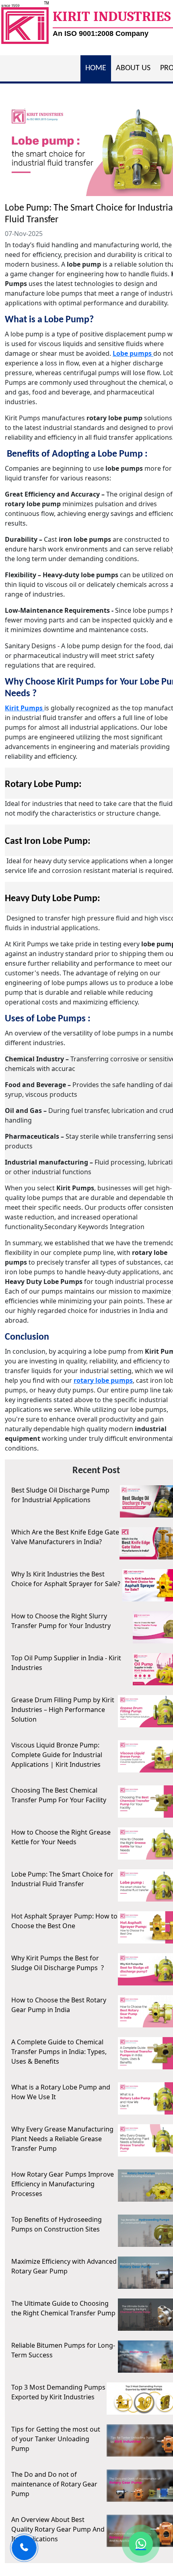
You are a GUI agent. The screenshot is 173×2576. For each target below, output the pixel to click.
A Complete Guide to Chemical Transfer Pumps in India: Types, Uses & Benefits (59, 2052)
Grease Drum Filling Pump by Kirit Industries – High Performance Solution (63, 1710)
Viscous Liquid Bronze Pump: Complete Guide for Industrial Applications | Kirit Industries (57, 1755)
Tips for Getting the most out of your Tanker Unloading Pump (56, 2439)
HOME (96, 68)
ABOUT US (133, 68)
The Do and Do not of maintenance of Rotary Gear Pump (54, 2484)
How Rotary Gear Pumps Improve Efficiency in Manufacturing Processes (63, 2184)
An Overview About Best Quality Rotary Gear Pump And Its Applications (58, 2529)
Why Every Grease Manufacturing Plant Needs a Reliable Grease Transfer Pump (62, 2139)
